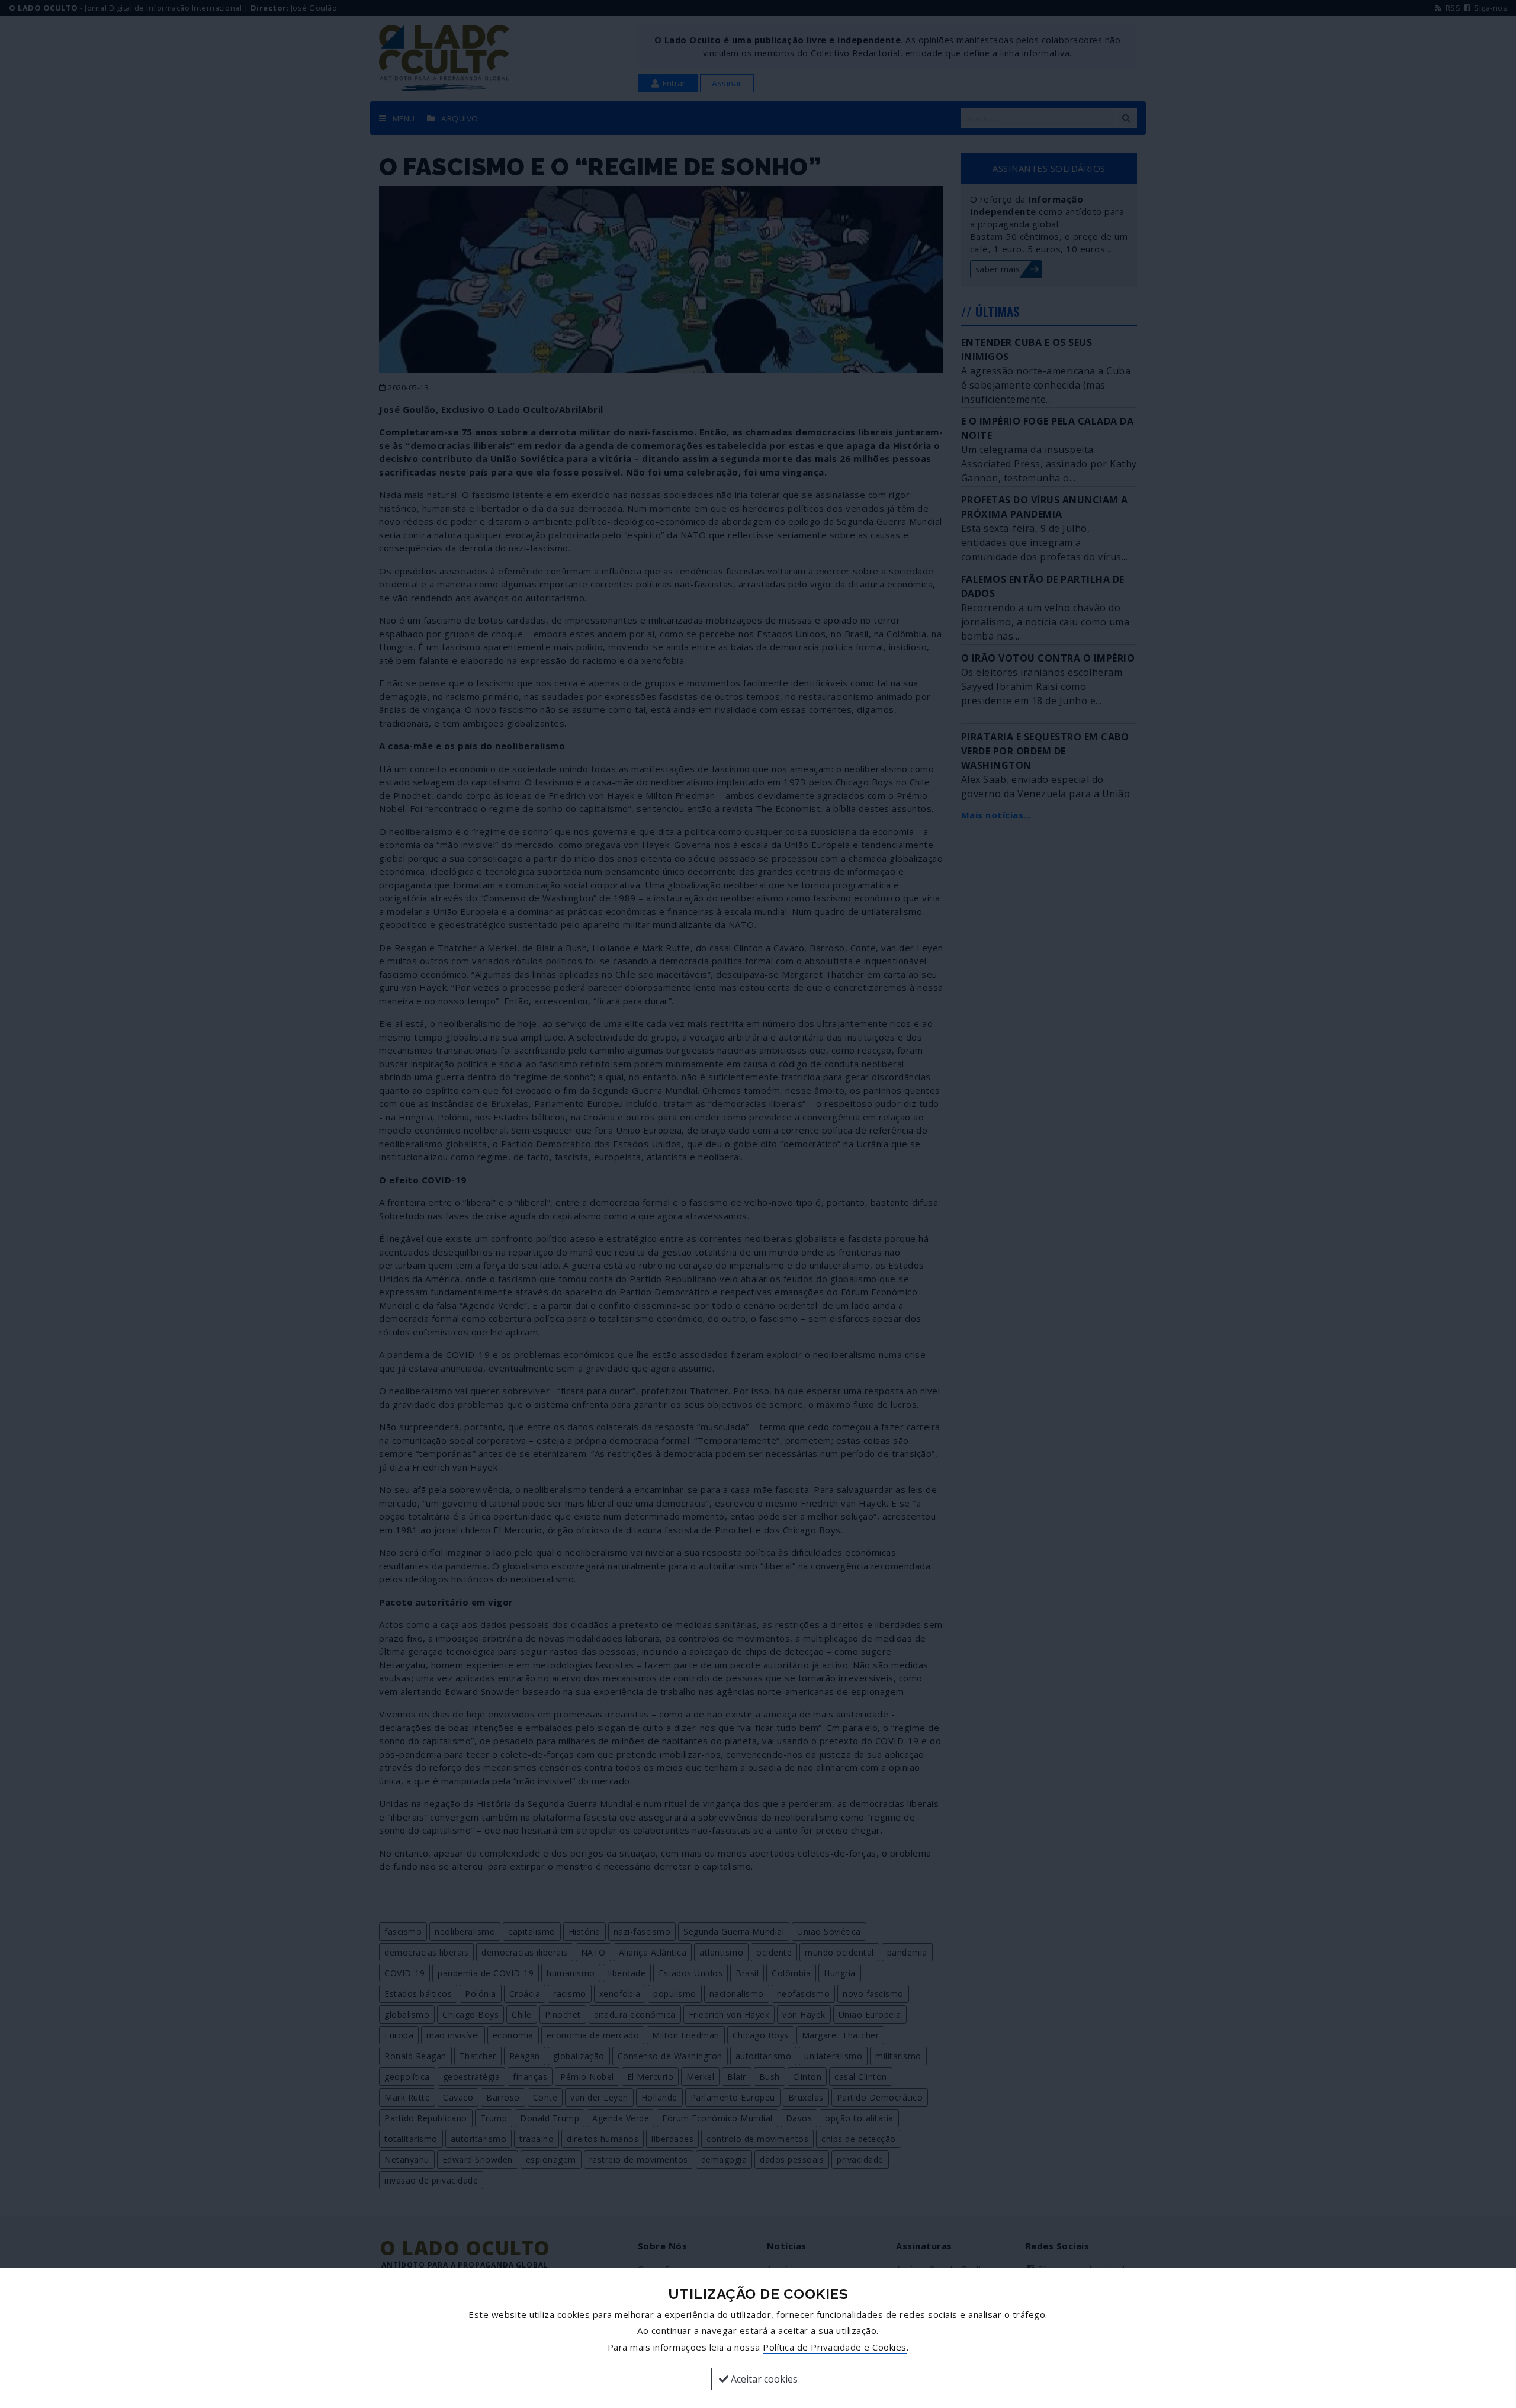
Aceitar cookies (763, 2379)
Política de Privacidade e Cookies (835, 2347)
